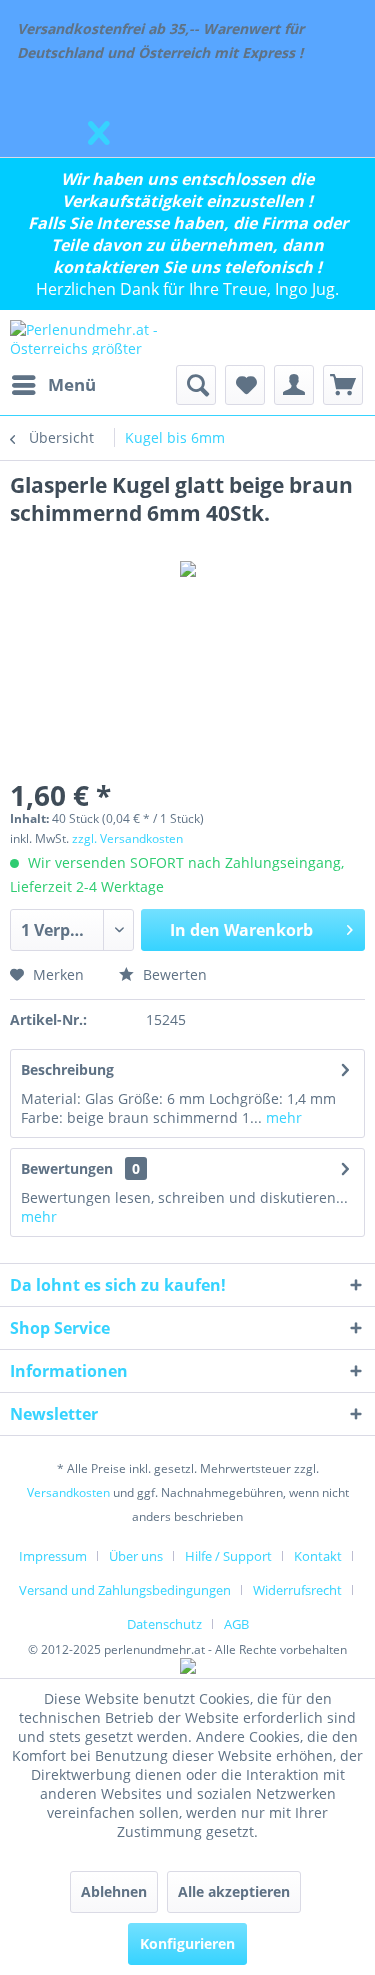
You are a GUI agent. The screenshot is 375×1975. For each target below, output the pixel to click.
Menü (72, 384)
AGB (236, 1624)
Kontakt (318, 1556)
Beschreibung (67, 1069)
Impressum (53, 1556)
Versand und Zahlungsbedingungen (125, 1590)
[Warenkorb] (343, 385)
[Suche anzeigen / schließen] (196, 385)
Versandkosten (68, 1492)
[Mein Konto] (294, 385)
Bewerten (173, 974)
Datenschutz (164, 1624)
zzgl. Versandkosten (127, 838)
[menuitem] (53, 385)
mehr (282, 1117)
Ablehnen (114, 1891)
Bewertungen (67, 1168)
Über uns (136, 1556)
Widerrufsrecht (297, 1590)
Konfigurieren (187, 1943)
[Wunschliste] (245, 385)
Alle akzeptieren (234, 1891)
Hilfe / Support (228, 1556)
